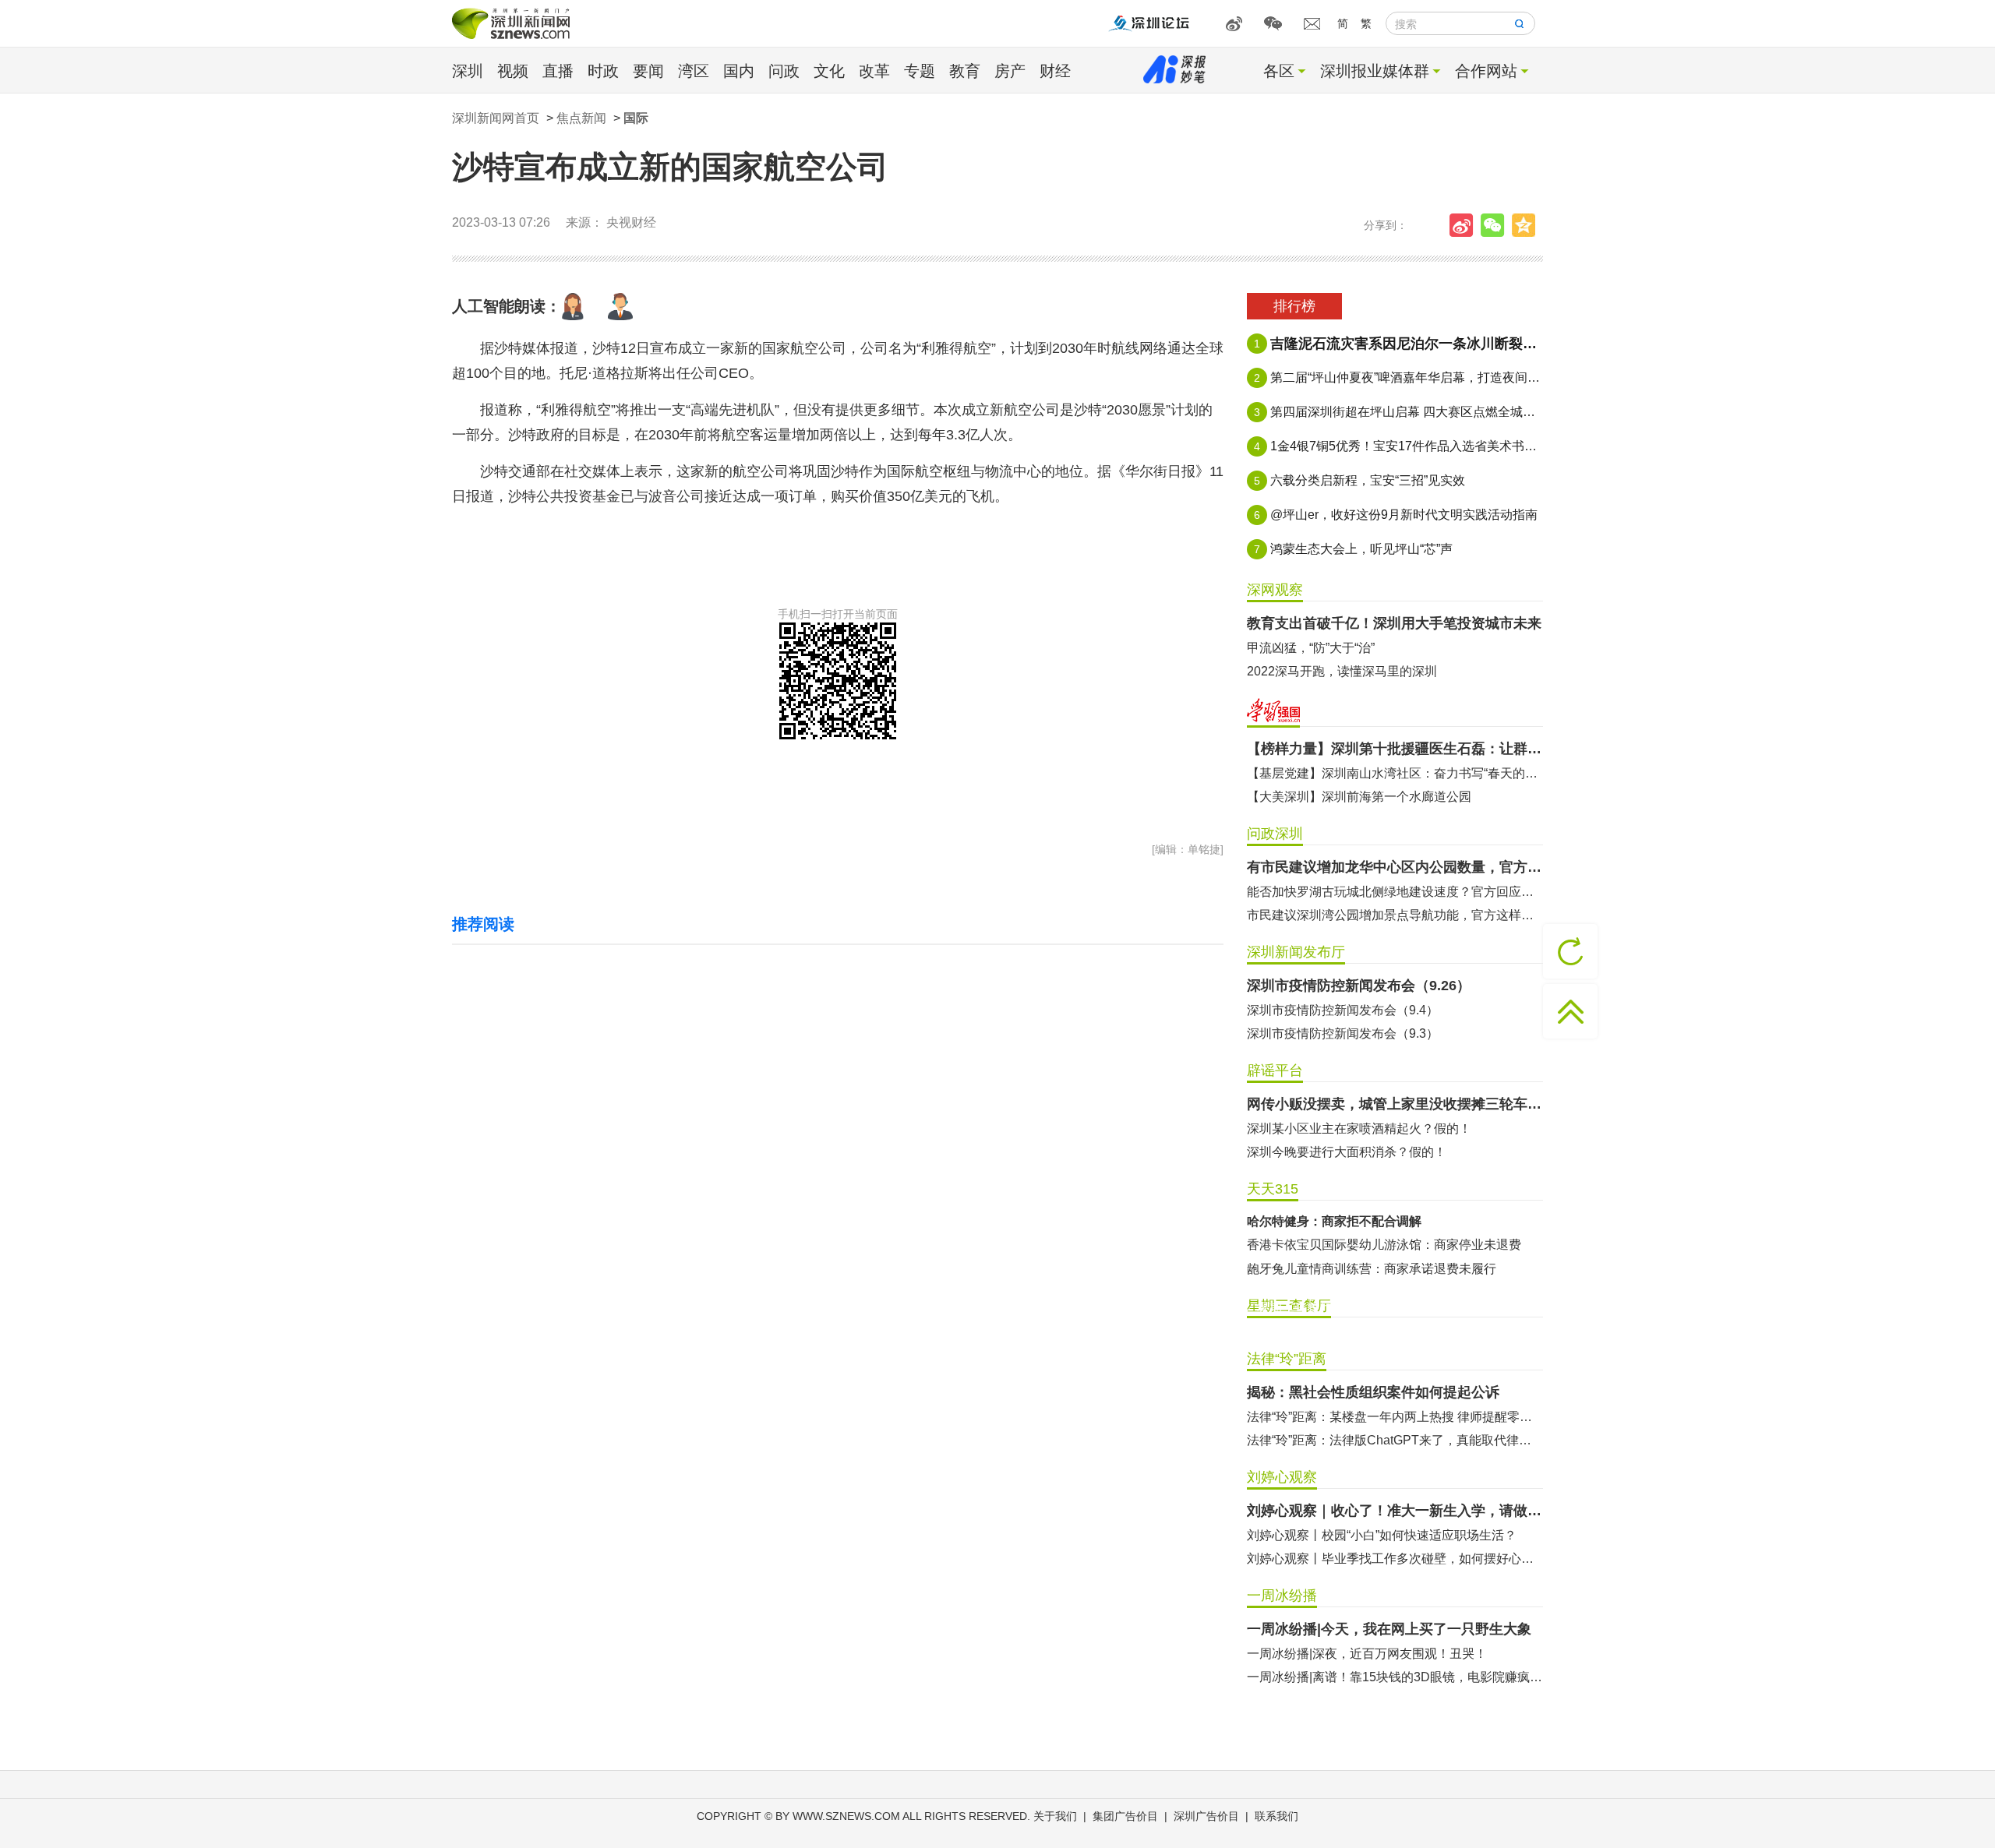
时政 (603, 71)
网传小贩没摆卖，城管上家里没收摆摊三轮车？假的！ (1395, 1104)
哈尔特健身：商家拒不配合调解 (1334, 1221)
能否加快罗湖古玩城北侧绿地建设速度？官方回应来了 (1395, 892)
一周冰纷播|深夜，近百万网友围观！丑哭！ (1367, 1654)
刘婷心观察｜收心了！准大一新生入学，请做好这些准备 (1395, 1511)
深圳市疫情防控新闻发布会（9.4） (1343, 1010)
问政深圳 (1275, 834)
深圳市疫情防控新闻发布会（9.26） (1359, 986)
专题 (920, 71)
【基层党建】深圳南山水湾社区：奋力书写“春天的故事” (1395, 773)
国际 (636, 118)
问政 (784, 71)
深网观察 (1275, 590)
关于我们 (1055, 1816)
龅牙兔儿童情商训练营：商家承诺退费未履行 (1372, 1269)
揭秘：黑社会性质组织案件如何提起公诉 (1373, 1392)
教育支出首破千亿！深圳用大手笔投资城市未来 (1394, 623)
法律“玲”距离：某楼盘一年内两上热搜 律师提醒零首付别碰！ (1395, 1417)
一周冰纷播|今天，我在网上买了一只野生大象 (1389, 1629)
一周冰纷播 (1282, 1596)
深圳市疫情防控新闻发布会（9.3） (1343, 1033)
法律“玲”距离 (1287, 1359)
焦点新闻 (581, 118)
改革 (874, 71)
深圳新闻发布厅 (1296, 952)
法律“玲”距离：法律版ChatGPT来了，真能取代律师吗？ (1395, 1440)
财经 (1055, 71)
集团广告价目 (1125, 1816)
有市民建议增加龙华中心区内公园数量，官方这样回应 (1395, 867)
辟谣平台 (1275, 1070)
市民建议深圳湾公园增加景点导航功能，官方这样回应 (1395, 915)
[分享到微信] (1496, 225)
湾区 (694, 71)
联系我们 (1276, 1816)
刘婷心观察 (1282, 1477)
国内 (739, 71)
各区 (1279, 71)
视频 (513, 71)
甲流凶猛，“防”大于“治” (1311, 648)
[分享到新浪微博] (1465, 225)
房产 (1010, 71)
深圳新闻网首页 (496, 118)
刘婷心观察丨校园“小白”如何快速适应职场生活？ (1382, 1535)
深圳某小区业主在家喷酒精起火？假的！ (1359, 1129)
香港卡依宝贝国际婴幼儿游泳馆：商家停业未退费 (1384, 1245)
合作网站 (1486, 71)
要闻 (648, 71)
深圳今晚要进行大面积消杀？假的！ (1347, 1152)
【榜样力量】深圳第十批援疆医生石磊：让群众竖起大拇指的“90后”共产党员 (1395, 749)
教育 (965, 71)
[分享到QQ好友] (1527, 225)
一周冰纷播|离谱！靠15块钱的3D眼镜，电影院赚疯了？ (1395, 1677)
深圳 (468, 71)
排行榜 (1294, 306)
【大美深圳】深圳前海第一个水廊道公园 (1359, 797)
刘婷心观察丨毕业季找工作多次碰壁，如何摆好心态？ (1395, 1559)
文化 (829, 71)
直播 (558, 71)
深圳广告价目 (1206, 1816)
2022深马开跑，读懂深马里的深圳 (1342, 671)
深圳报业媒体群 (1375, 71)
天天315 (1273, 1189)
